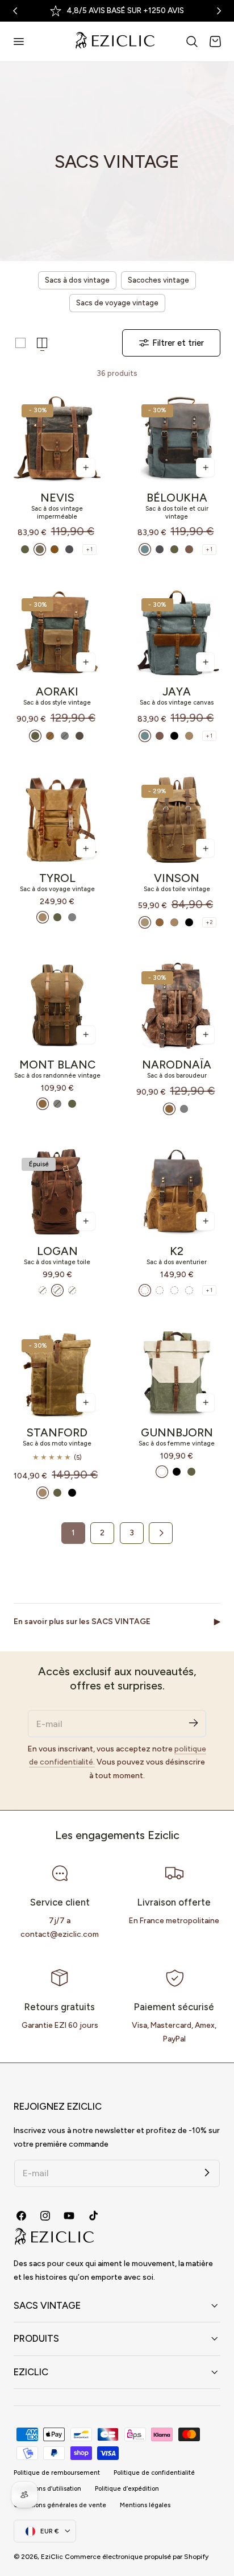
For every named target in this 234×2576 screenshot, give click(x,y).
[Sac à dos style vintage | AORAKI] (57, 633)
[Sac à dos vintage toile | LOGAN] (57, 1192)
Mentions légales (145, 2505)
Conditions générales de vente (60, 2505)
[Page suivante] (161, 1533)
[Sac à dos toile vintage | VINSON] (177, 820)
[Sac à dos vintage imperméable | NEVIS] (57, 439)
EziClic (52, 2557)
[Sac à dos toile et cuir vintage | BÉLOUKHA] (177, 439)
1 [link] (73, 1533)
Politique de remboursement (57, 2473)
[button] (18, 42)
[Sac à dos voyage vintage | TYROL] (57, 820)
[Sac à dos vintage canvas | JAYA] (177, 633)
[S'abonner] (193, 1723)
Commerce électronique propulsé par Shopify (137, 2557)
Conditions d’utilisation (47, 2489)
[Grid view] (20, 343)
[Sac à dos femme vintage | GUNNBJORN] (177, 1374)
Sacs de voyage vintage (117, 303)
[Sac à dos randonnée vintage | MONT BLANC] (57, 1006)
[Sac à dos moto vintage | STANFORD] (57, 1374)
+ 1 (89, 549)
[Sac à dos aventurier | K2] (177, 1192)
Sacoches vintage (158, 280)
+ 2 (209, 922)
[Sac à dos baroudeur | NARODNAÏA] (177, 1006)
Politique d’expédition (127, 2489)
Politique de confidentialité (154, 2473)
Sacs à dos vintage (77, 280)
